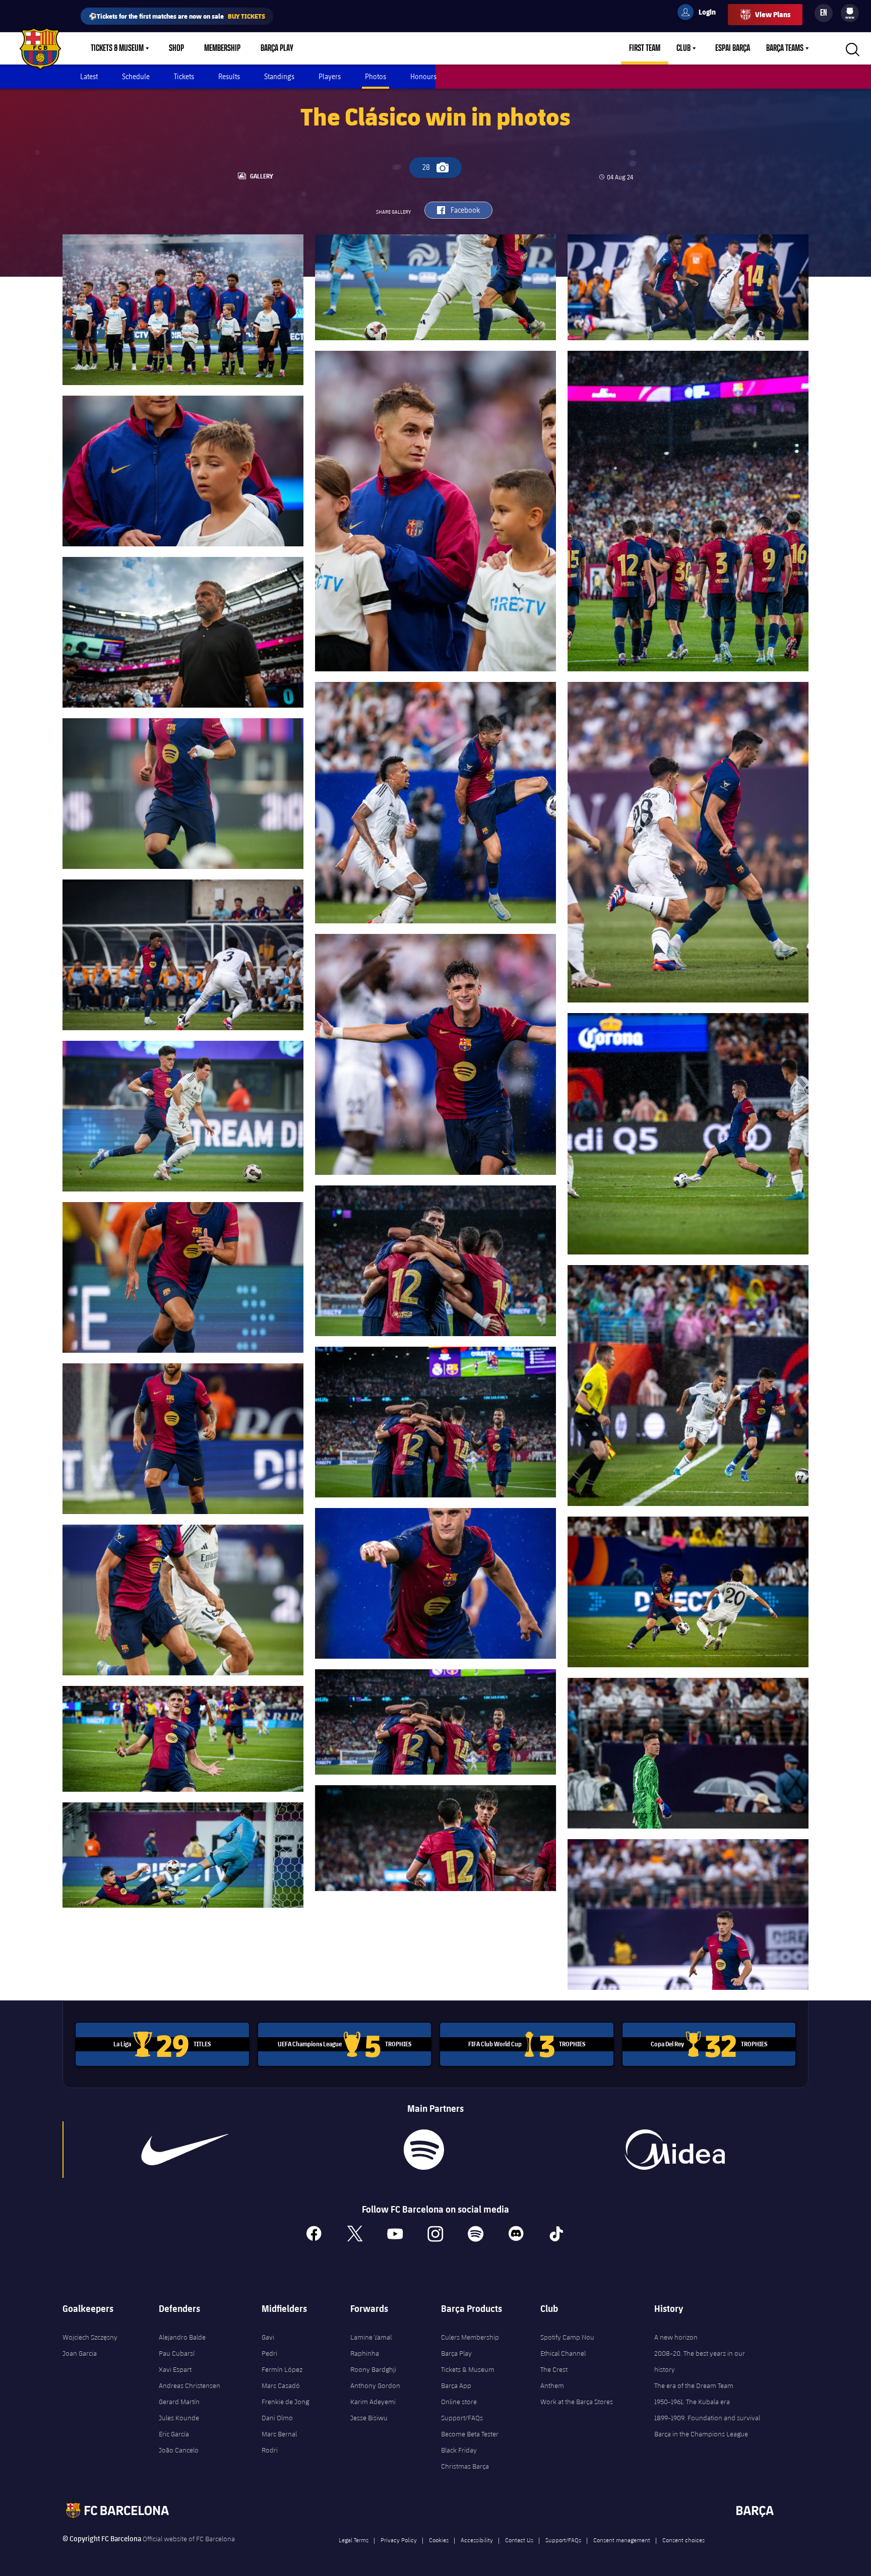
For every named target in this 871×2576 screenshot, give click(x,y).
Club (683, 48)
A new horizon (676, 2337)
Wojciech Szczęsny (90, 2337)
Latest (89, 76)
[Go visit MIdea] (674, 2150)
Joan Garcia (80, 2353)
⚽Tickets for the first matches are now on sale (177, 16)
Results (229, 76)
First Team (645, 48)
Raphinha (365, 2353)
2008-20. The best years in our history (700, 2361)
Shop (176, 48)
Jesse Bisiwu (369, 2418)
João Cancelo (179, 2450)
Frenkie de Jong (285, 2402)
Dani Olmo (277, 2418)
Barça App (456, 2385)
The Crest (554, 2369)
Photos (376, 76)
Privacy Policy (399, 2540)
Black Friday (459, 2450)
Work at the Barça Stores (577, 2402)
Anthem (552, 2385)
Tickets (184, 76)
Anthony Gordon (375, 2385)
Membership (222, 48)
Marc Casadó (281, 2385)
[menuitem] (850, 11)
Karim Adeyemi (373, 2402)
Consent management (622, 2540)
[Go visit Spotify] (424, 2150)
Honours (423, 76)
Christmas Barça (465, 2466)
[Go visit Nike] (185, 2150)
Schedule (136, 76)
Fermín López (282, 2369)
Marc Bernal (279, 2434)
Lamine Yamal (371, 2337)
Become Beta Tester (470, 2434)
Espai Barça (733, 48)
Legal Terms (354, 2540)
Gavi (268, 2337)
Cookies (439, 2540)
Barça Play (277, 48)
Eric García (174, 2434)
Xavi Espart (175, 2369)
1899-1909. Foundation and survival (707, 2418)
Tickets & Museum (117, 48)
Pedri (269, 2353)
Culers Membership (470, 2337)
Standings (279, 76)
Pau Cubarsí (177, 2353)
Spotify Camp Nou (567, 2337)
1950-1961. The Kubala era (692, 2402)
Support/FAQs (462, 2418)
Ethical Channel (563, 2353)
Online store (459, 2402)
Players (330, 76)
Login (701, 14)
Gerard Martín (179, 2402)
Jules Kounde (179, 2418)
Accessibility (477, 2540)
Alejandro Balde (182, 2337)
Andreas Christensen (190, 2385)
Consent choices (683, 2540)
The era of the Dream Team (694, 2385)
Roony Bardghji (373, 2369)
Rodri (270, 2450)
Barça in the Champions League (701, 2434)
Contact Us (519, 2540)
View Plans (773, 14)
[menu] (850, 13)
